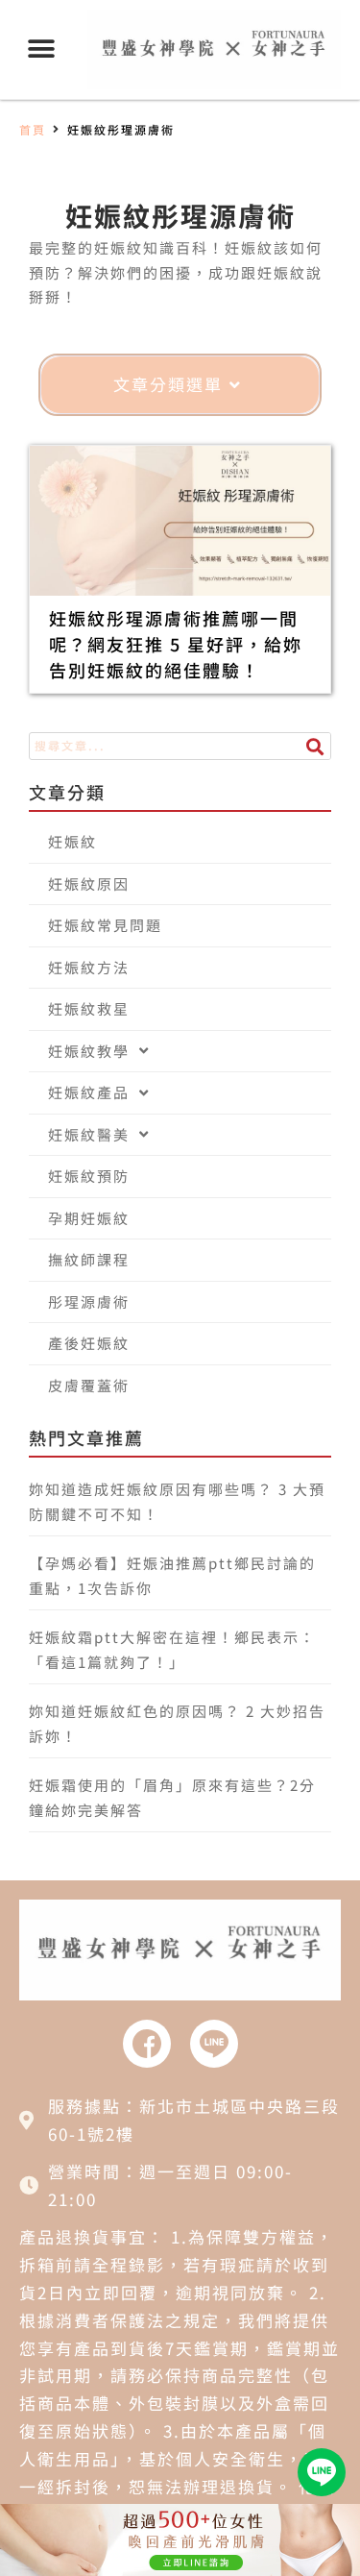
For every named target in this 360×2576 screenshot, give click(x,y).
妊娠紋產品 (89, 1092)
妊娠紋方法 (89, 967)
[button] (41, 49)
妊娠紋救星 (89, 1008)
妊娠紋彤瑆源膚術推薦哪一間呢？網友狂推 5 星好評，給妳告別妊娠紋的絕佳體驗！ (176, 644)
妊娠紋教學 (89, 1051)
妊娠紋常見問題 (105, 925)
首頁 (33, 129)
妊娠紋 (72, 841)
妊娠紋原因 (89, 883)
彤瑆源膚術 (89, 1301)
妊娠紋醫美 (89, 1134)
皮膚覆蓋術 (89, 1385)
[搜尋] (316, 746)
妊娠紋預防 (89, 1176)
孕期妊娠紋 (89, 1218)
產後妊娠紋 (89, 1343)
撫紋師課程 (89, 1259)
